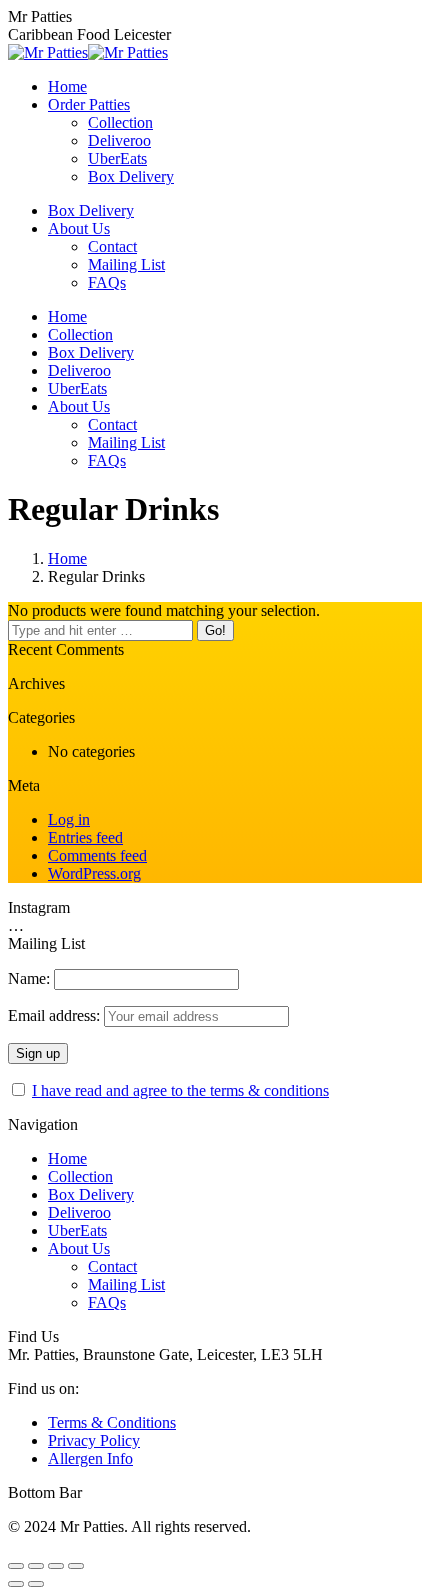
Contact (112, 1266)
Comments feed (97, 855)
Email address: (56, 1015)
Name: (29, 978)
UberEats (77, 1230)
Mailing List (126, 1284)
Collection (80, 1176)
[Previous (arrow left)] (16, 1584)
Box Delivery (91, 1194)
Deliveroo (79, 1212)
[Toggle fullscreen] (56, 1566)
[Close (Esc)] (16, 1566)
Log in (69, 819)
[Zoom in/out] (76, 1566)
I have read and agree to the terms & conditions (180, 1090)
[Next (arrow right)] (36, 1584)
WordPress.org (94, 873)
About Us (79, 1248)
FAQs (107, 1302)
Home (67, 558)
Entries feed (85, 837)
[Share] (36, 1566)
